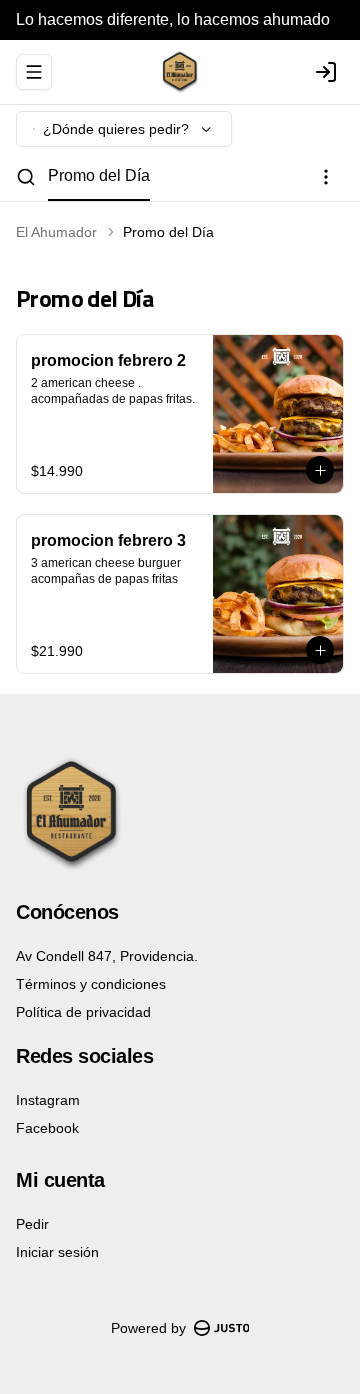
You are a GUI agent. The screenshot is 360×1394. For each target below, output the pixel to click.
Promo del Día (99, 175)
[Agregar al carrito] (320, 470)
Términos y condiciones (91, 984)
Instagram (48, 1100)
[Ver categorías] (326, 177)
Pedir (32, 1224)
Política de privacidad (83, 1012)
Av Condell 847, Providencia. (107, 956)
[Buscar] (26, 177)
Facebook (47, 1128)
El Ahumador (56, 232)
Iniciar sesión (57, 1252)
